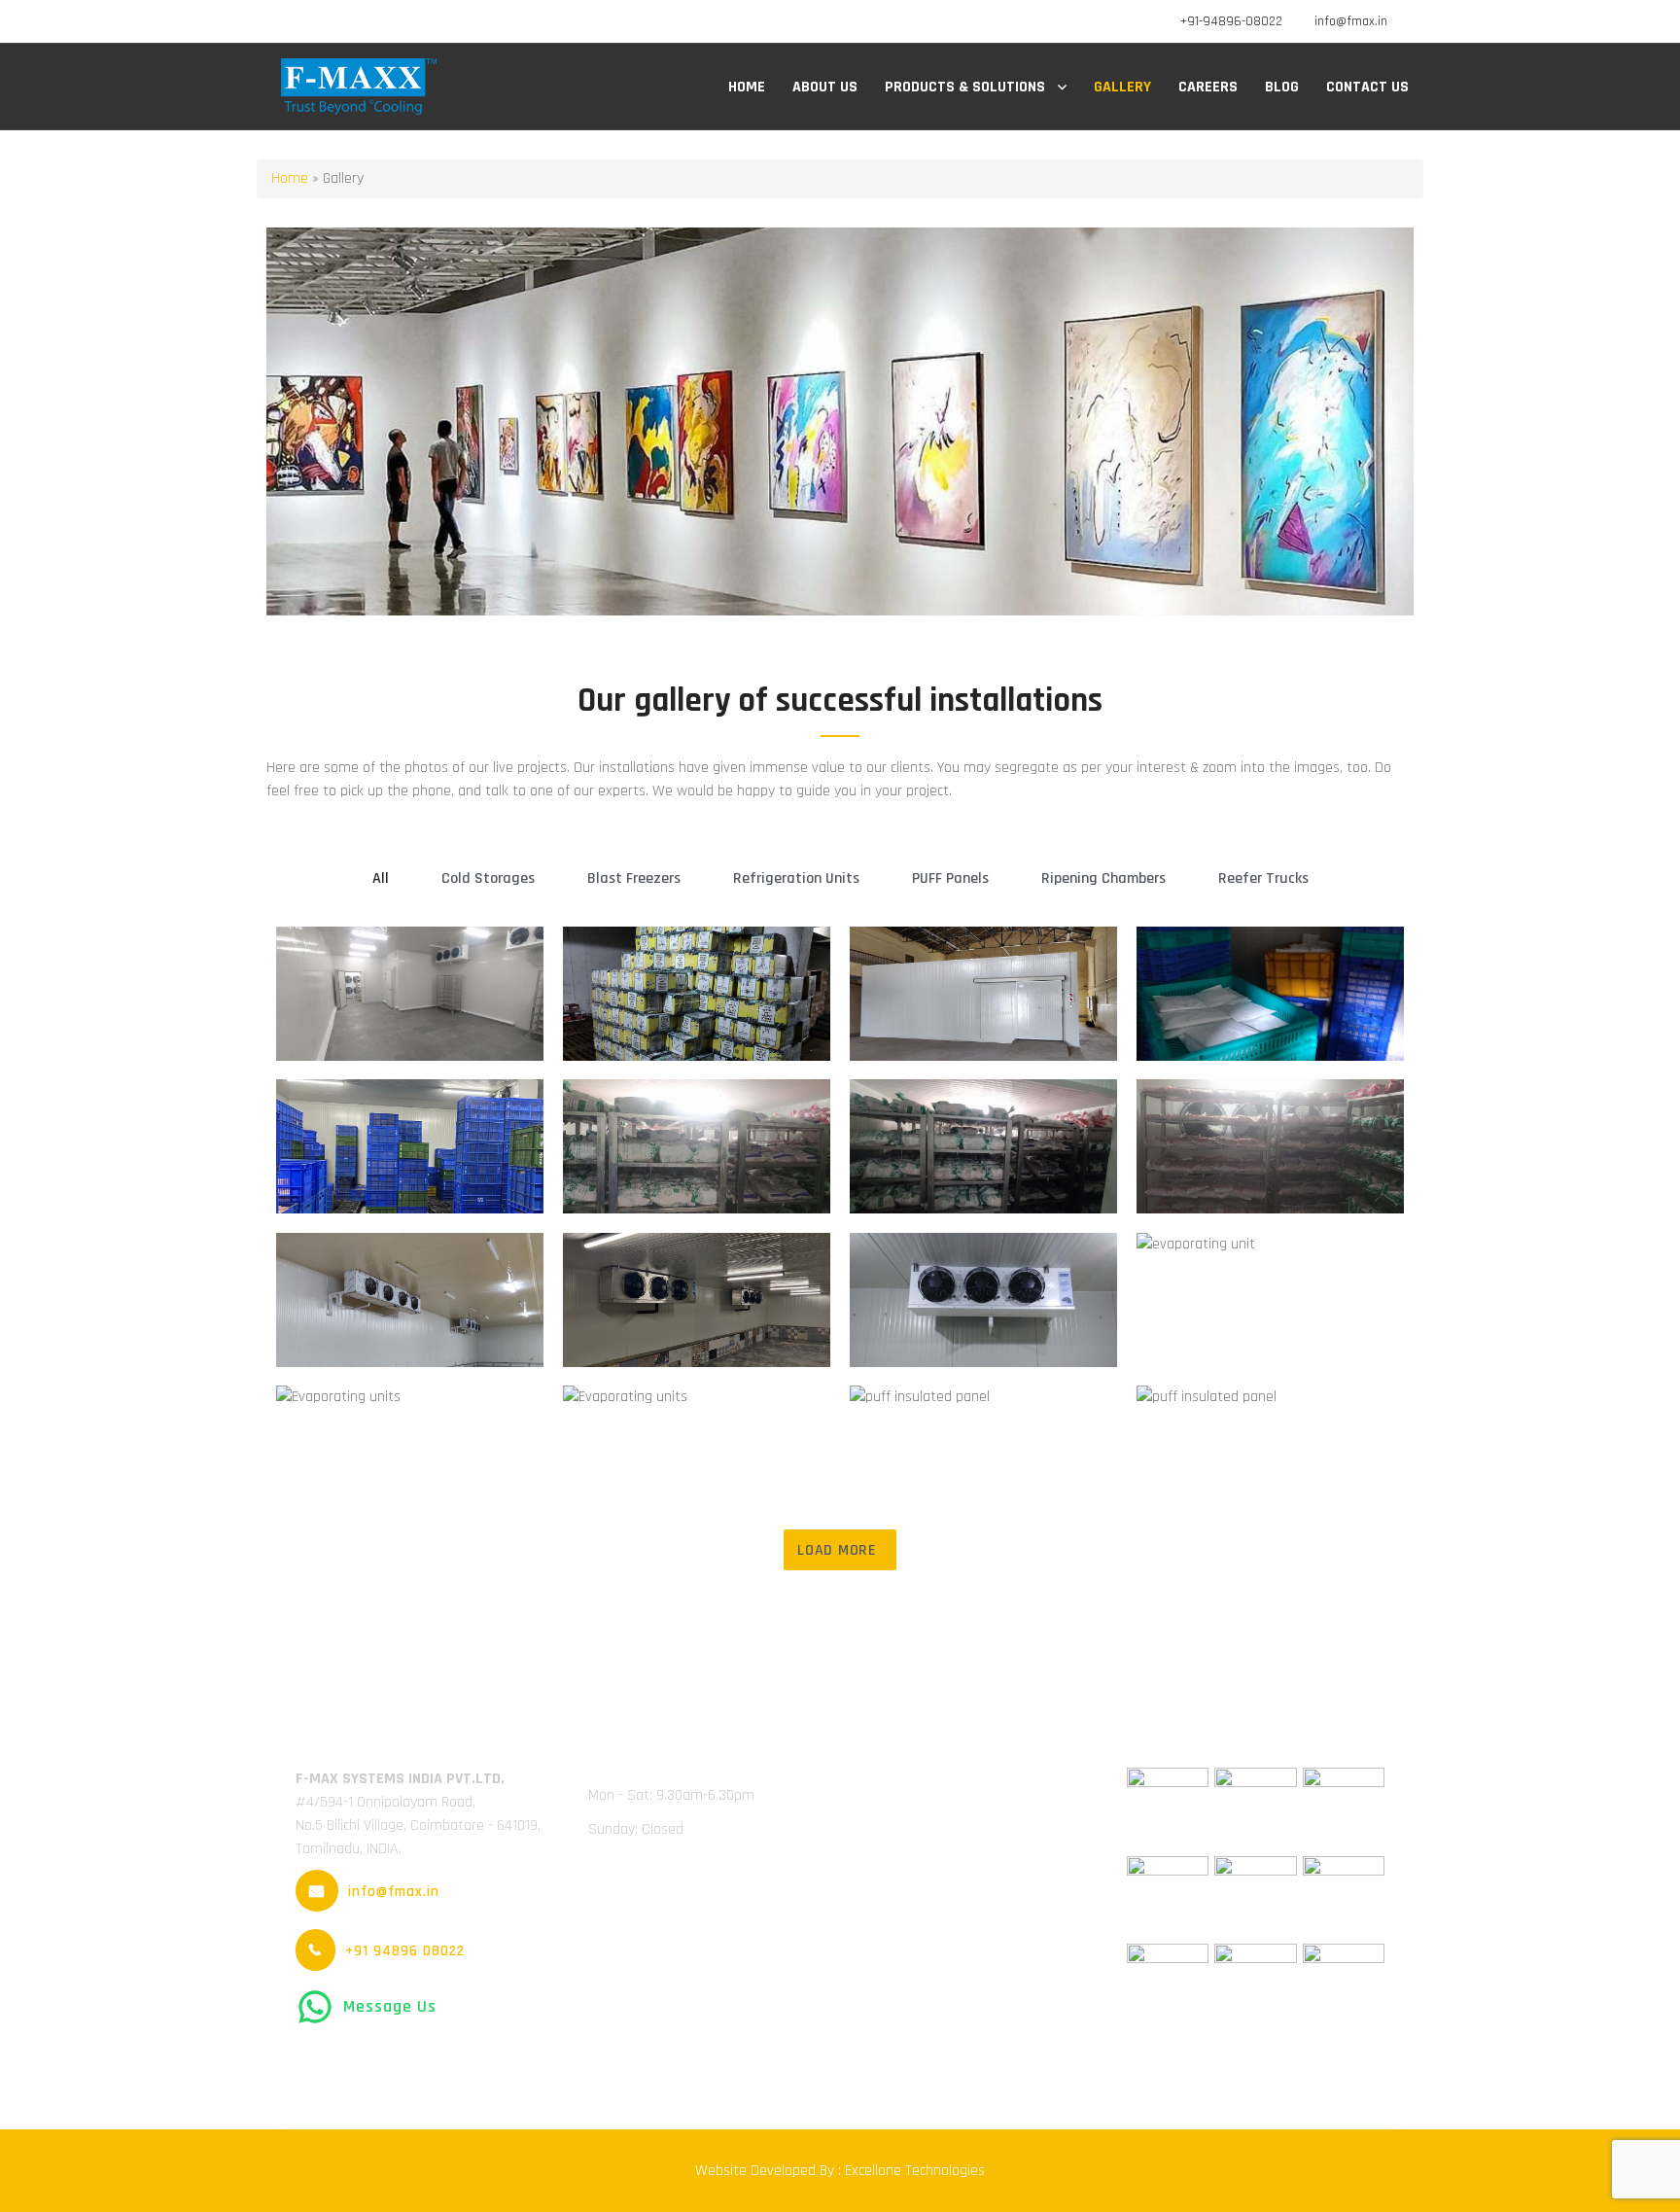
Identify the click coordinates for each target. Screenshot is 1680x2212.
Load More (837, 1550)
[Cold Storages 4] (1270, 994)
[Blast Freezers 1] (697, 1146)
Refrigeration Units (796, 878)
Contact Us (1367, 87)
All (381, 878)
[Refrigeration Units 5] (410, 1453)
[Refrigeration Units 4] (1270, 1300)
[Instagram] (383, 21)
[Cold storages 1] (410, 994)
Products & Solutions (965, 87)
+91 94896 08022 (405, 1951)
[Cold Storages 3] (983, 994)
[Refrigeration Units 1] (410, 1300)
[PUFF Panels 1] (983, 1451)
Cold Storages (488, 878)
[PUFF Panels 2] (1270, 1453)
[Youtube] (354, 21)
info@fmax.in (1351, 21)
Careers (1208, 87)
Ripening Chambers (1103, 878)
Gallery (1122, 87)
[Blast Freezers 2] (983, 1146)
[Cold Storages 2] (697, 994)
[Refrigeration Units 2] (697, 1300)
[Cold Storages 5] (410, 1146)
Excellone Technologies (913, 2171)
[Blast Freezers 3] (1270, 1146)
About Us (825, 87)
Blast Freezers (634, 878)
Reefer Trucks (1263, 878)
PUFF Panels (950, 878)
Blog (1282, 87)
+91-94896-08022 (1231, 21)
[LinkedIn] (326, 21)
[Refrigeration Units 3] (983, 1300)
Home (747, 87)
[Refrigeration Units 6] (697, 1453)
